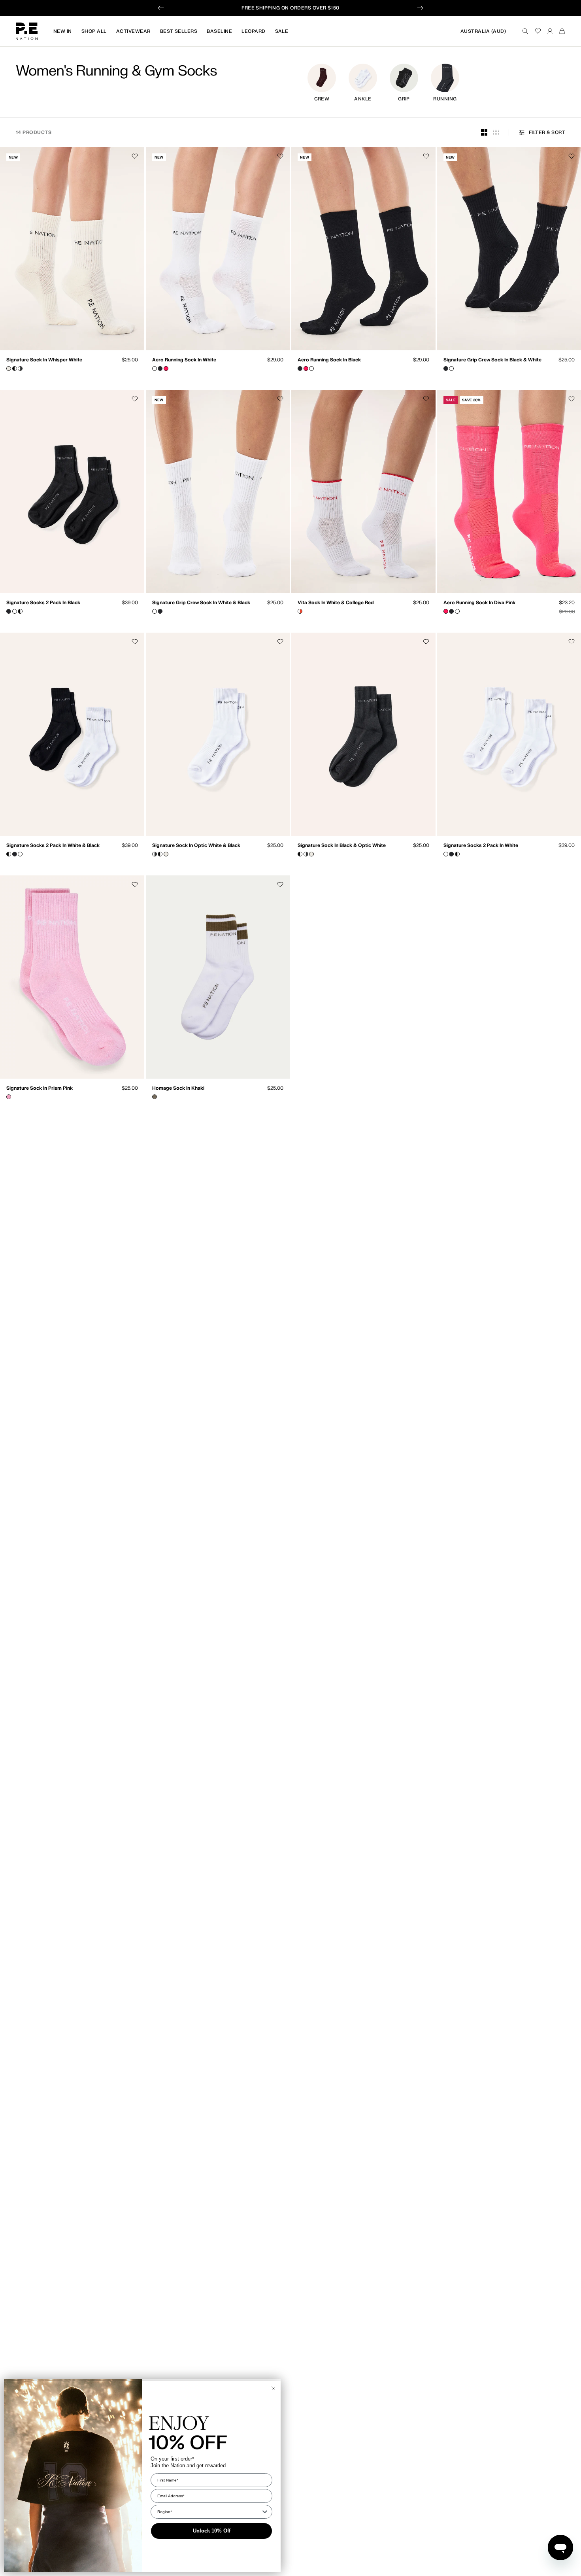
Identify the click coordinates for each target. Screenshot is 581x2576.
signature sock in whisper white (44, 360)
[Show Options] (265, 2512)
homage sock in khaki (178, 1089)
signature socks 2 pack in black (43, 603)
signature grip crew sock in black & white (492, 360)
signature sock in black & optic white (342, 846)
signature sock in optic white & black (196, 846)
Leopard (253, 31)
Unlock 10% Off (212, 2531)
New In (63, 31)
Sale (282, 31)
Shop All (94, 31)
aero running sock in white (184, 360)
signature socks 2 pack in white (481, 846)
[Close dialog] (274, 2388)
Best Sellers (179, 31)
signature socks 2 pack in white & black (53, 846)
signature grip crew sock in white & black (201, 603)
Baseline (219, 31)
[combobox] (209, 2512)
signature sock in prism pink (40, 1089)
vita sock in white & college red (336, 603)
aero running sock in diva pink (479, 603)
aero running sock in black (329, 360)
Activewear (133, 31)
